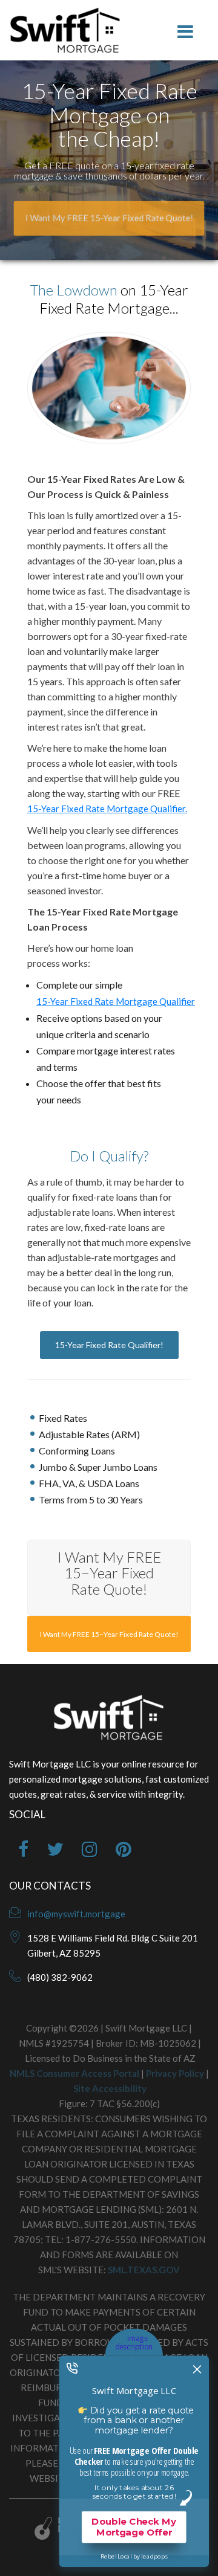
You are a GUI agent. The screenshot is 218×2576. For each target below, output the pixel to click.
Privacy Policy (175, 2073)
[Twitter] (55, 1852)
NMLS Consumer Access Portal (74, 2073)
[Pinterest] (124, 1852)
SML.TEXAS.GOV (144, 2270)
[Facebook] (23, 1852)
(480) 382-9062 (60, 1977)
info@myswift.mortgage (76, 1914)
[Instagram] (90, 1852)
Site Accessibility (110, 2088)
